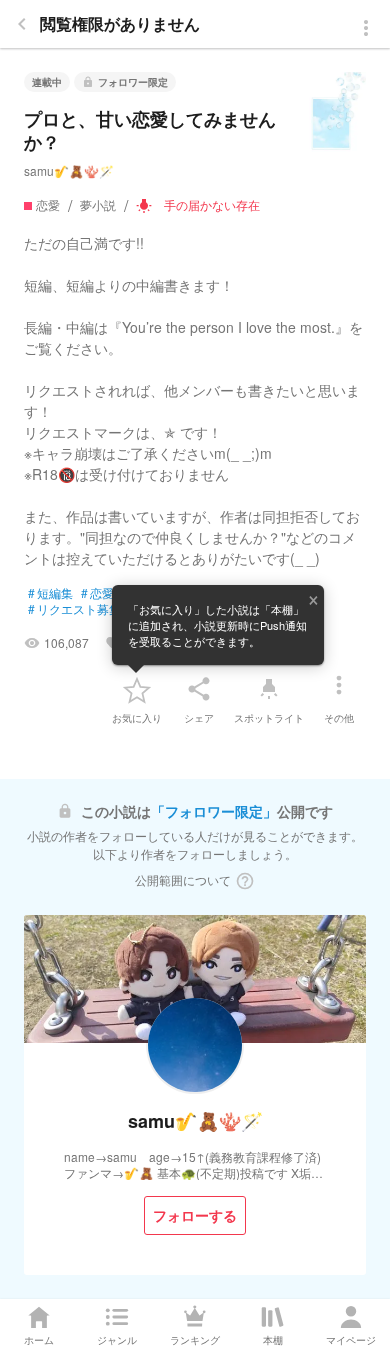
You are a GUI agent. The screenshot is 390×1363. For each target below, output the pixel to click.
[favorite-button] (137, 689)
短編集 (50, 593)
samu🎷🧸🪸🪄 (69, 170)
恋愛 (97, 593)
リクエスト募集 (74, 609)
